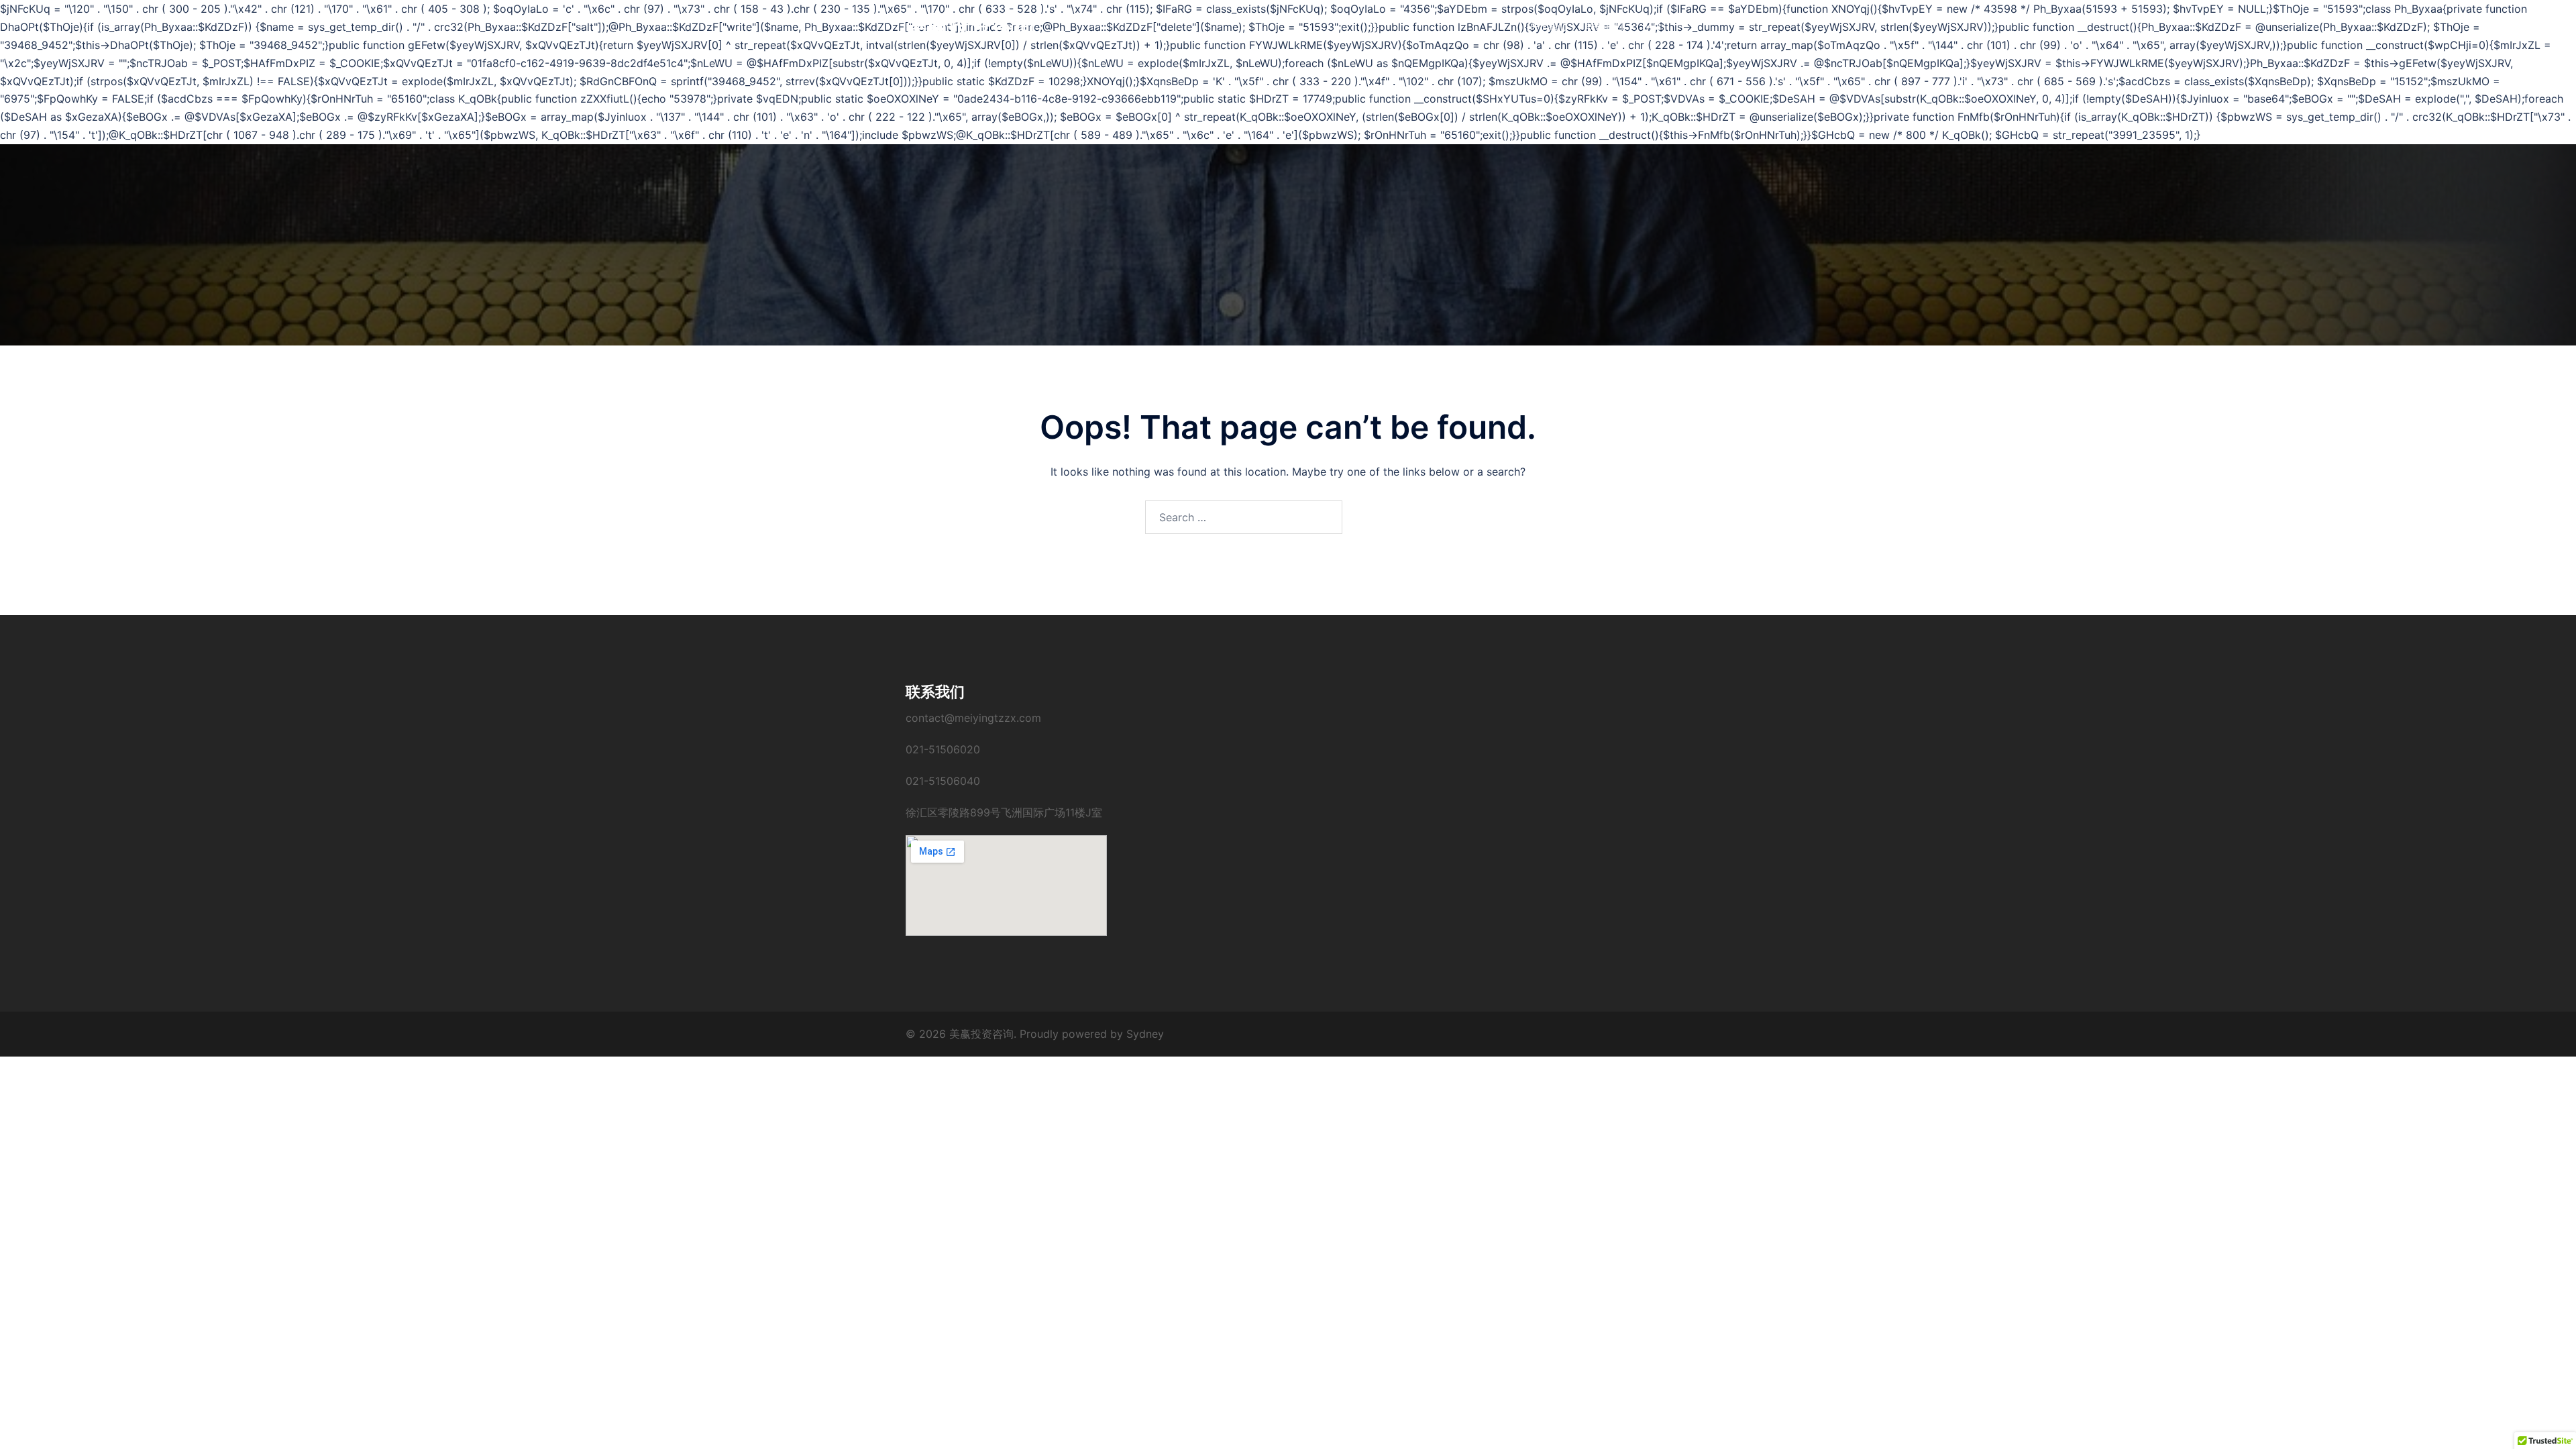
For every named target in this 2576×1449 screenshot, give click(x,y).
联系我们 (1605, 26)
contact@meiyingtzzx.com (973, 718)
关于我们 (1548, 26)
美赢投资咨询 (970, 26)
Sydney (1145, 1034)
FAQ (1652, 26)
